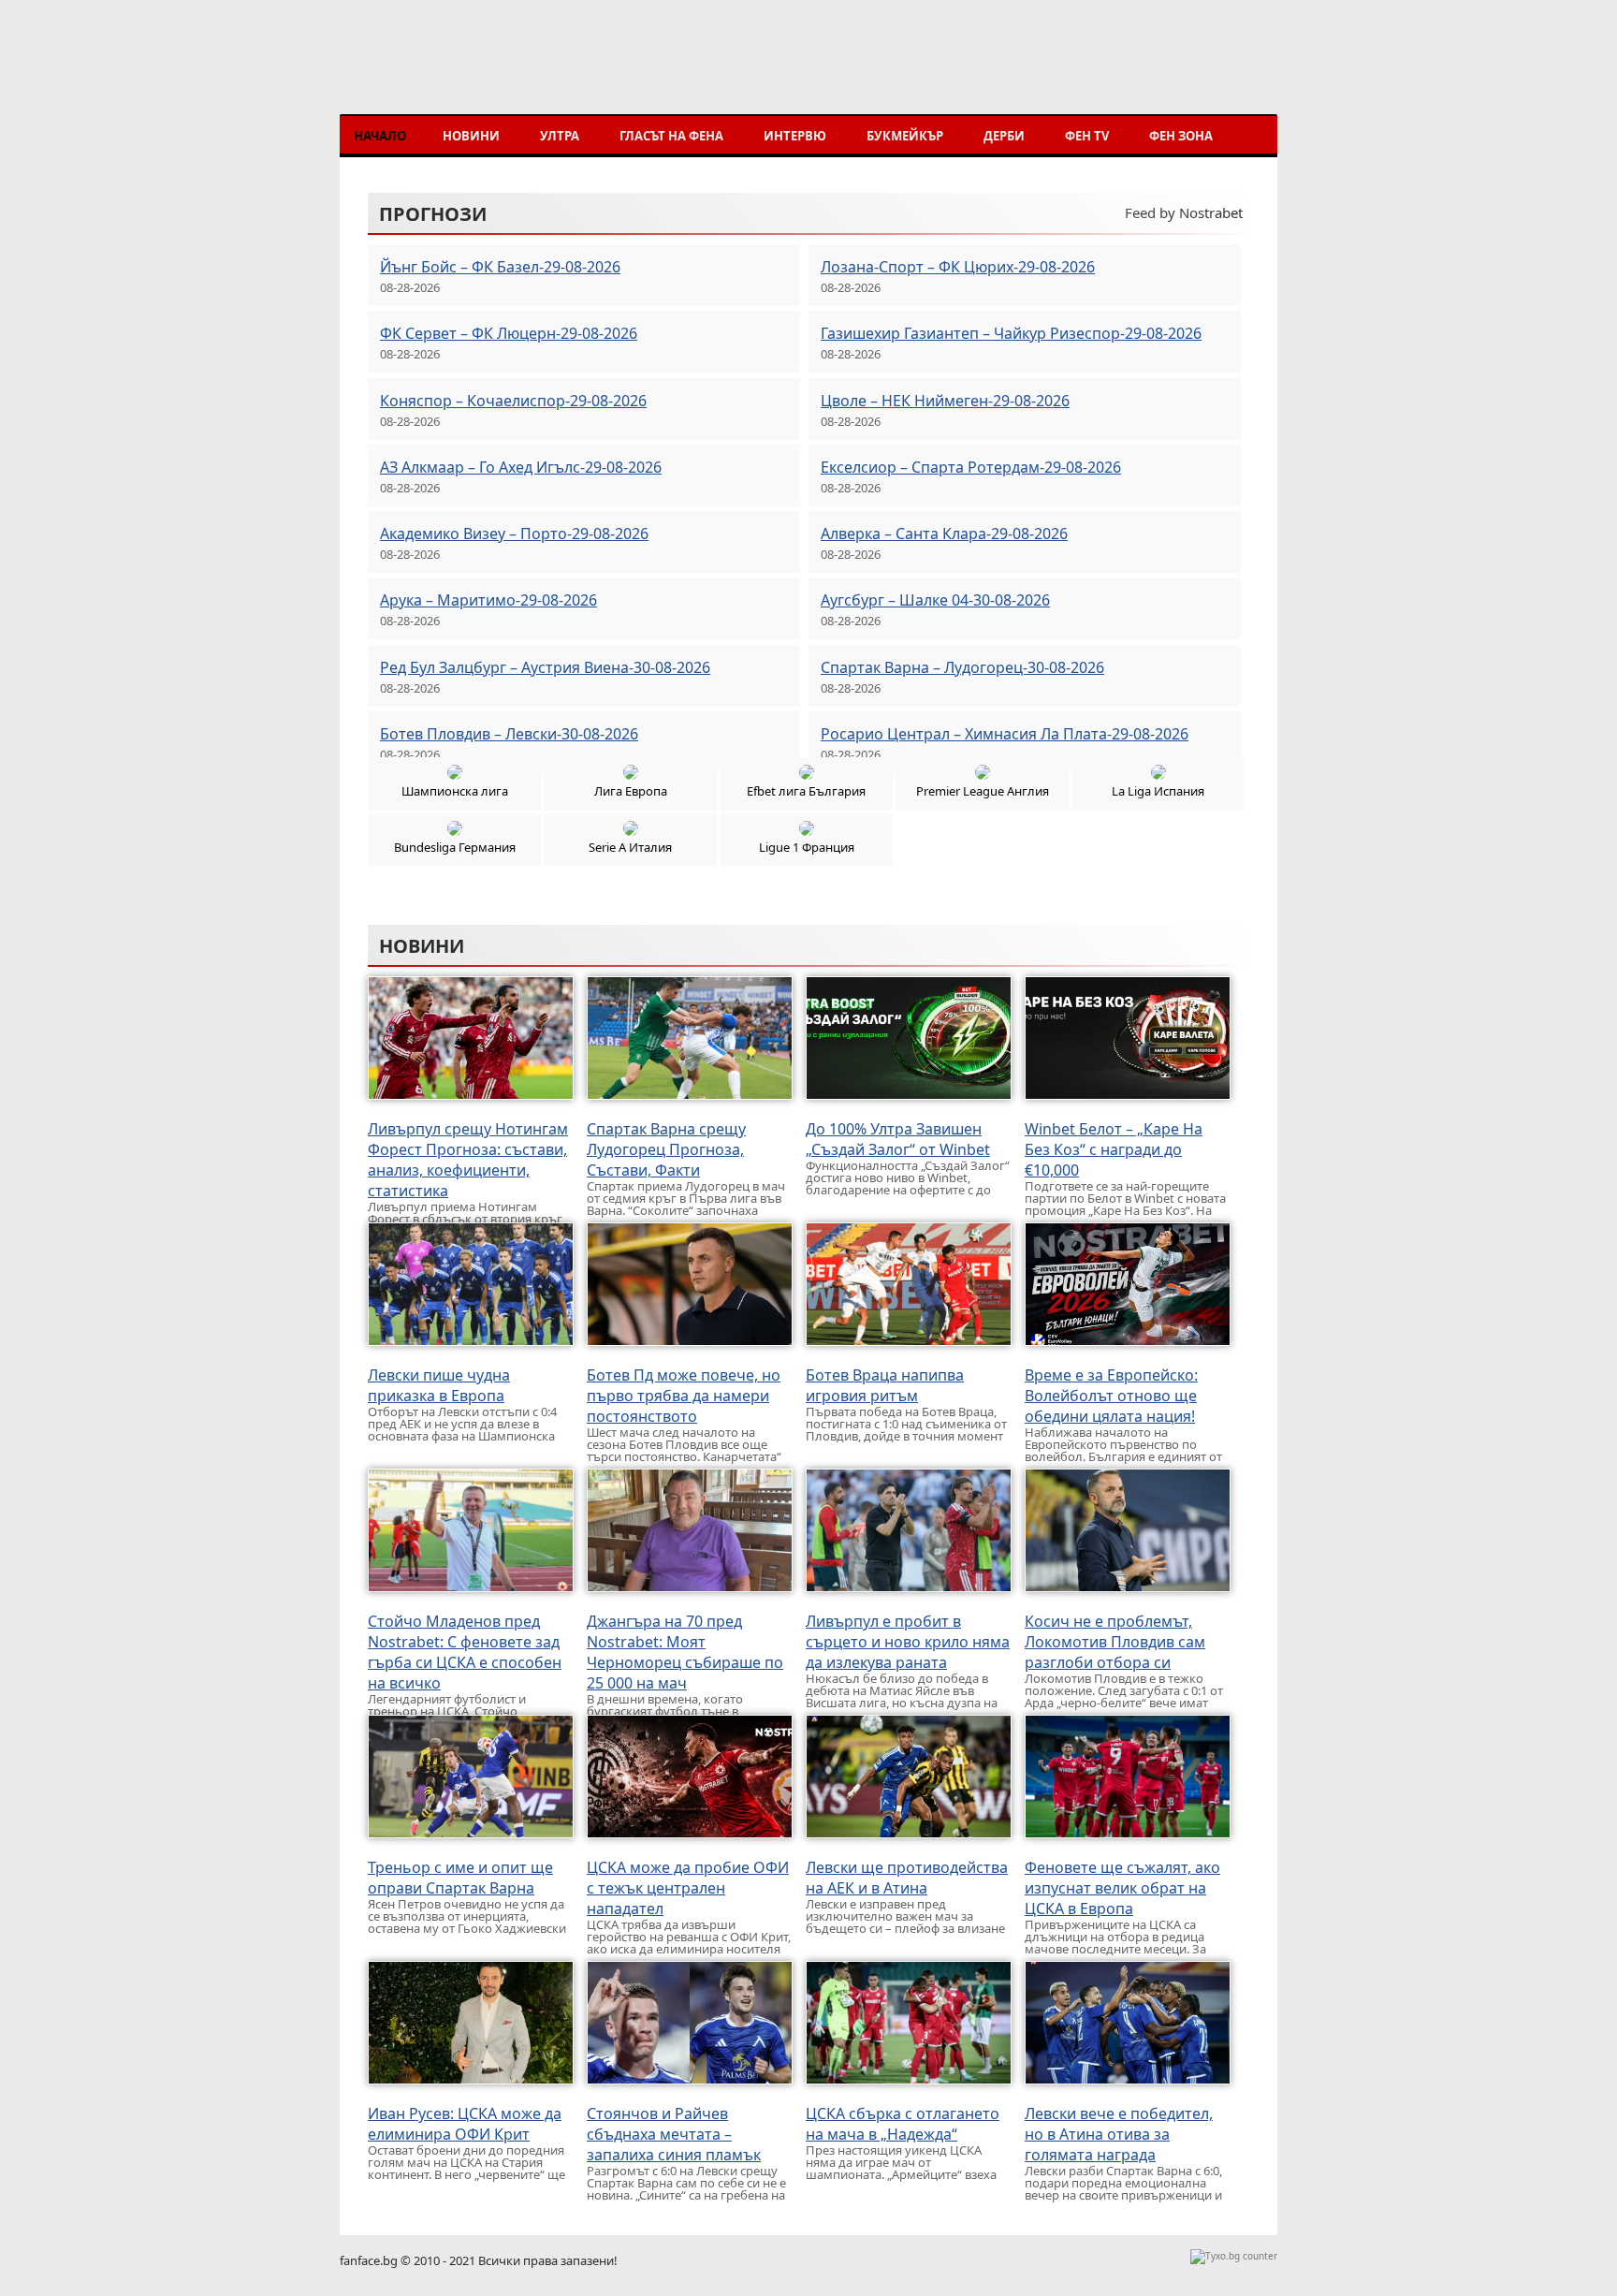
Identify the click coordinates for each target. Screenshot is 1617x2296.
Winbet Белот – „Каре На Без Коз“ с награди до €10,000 (1114, 1149)
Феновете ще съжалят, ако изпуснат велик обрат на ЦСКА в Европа (1122, 1888)
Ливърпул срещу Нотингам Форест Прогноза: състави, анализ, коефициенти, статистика (468, 1160)
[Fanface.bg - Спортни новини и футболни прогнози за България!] (477, 73)
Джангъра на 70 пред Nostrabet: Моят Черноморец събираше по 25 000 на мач (685, 1652)
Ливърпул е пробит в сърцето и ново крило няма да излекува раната (908, 1642)
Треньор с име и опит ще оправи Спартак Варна (460, 1878)
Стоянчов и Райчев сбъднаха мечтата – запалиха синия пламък (674, 2134)
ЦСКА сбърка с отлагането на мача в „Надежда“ (903, 2124)
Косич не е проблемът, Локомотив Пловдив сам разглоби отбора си (1115, 1642)
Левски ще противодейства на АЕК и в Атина (907, 1878)
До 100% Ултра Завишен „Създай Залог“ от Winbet (898, 1139)
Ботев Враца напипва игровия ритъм (885, 1385)
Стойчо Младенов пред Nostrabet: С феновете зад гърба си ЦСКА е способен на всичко (465, 1652)
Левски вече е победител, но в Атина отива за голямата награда (1119, 2134)
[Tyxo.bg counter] (1234, 2256)
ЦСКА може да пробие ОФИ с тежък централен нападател (688, 1888)
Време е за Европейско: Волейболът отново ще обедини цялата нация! (1111, 1396)
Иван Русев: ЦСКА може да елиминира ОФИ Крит (465, 2124)
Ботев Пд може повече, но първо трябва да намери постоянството (684, 1396)
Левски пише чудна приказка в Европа (439, 1385)
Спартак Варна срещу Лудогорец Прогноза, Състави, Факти (666, 1149)
